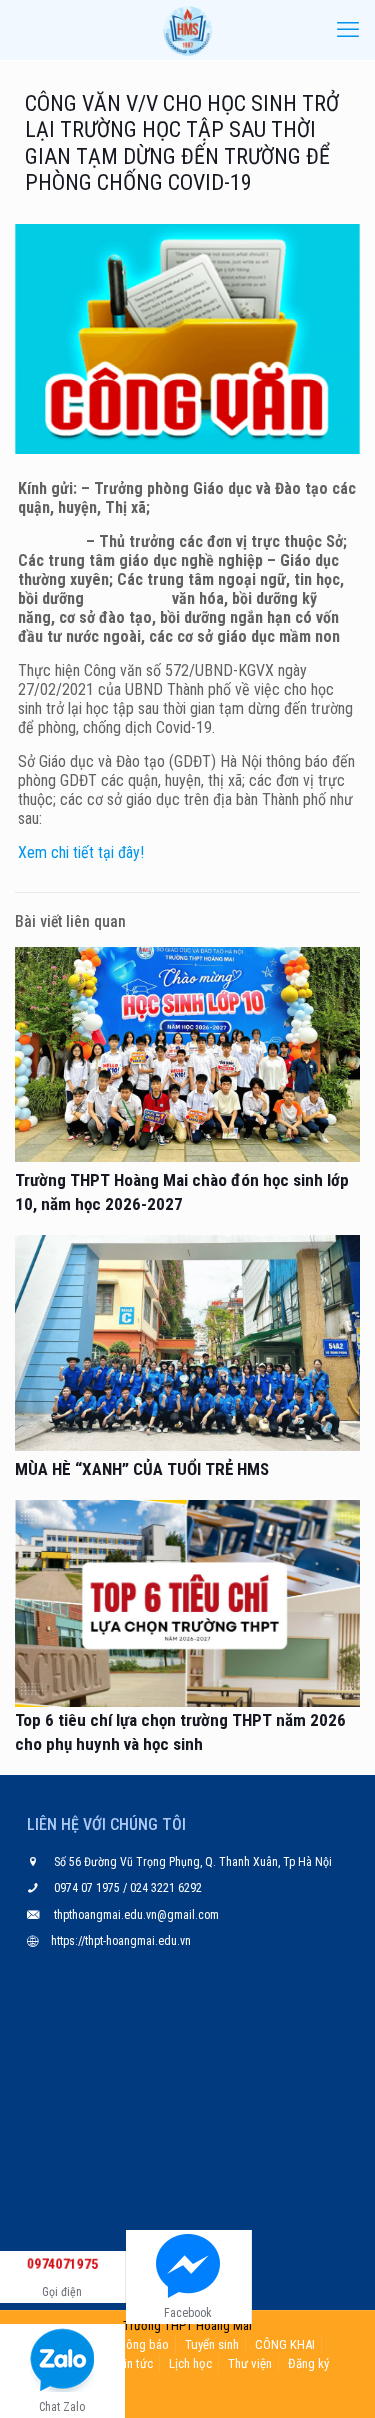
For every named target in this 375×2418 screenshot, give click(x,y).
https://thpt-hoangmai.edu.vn (121, 1941)
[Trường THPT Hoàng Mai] (187, 30)
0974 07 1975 (88, 1888)
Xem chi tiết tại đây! (81, 852)
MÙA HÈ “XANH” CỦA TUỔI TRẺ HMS (142, 1469)
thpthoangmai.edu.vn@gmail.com (136, 1915)
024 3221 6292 (164, 1888)
